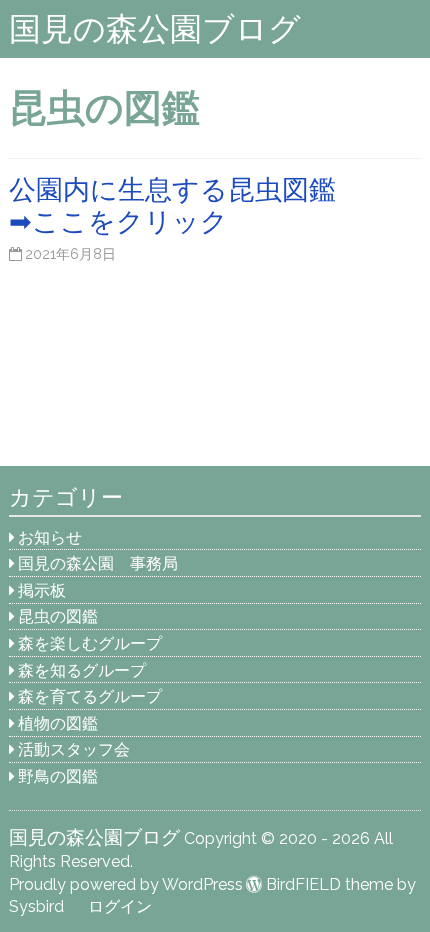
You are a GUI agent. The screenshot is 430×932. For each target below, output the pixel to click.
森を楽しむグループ (90, 643)
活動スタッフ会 (74, 749)
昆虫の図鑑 (58, 616)
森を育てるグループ (90, 696)
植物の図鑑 (58, 723)
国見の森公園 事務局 (98, 563)
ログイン (120, 906)
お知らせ (50, 537)
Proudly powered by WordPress (126, 884)
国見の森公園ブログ (155, 28)
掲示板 (42, 590)
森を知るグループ (82, 670)
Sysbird (36, 906)
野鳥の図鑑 (58, 776)
